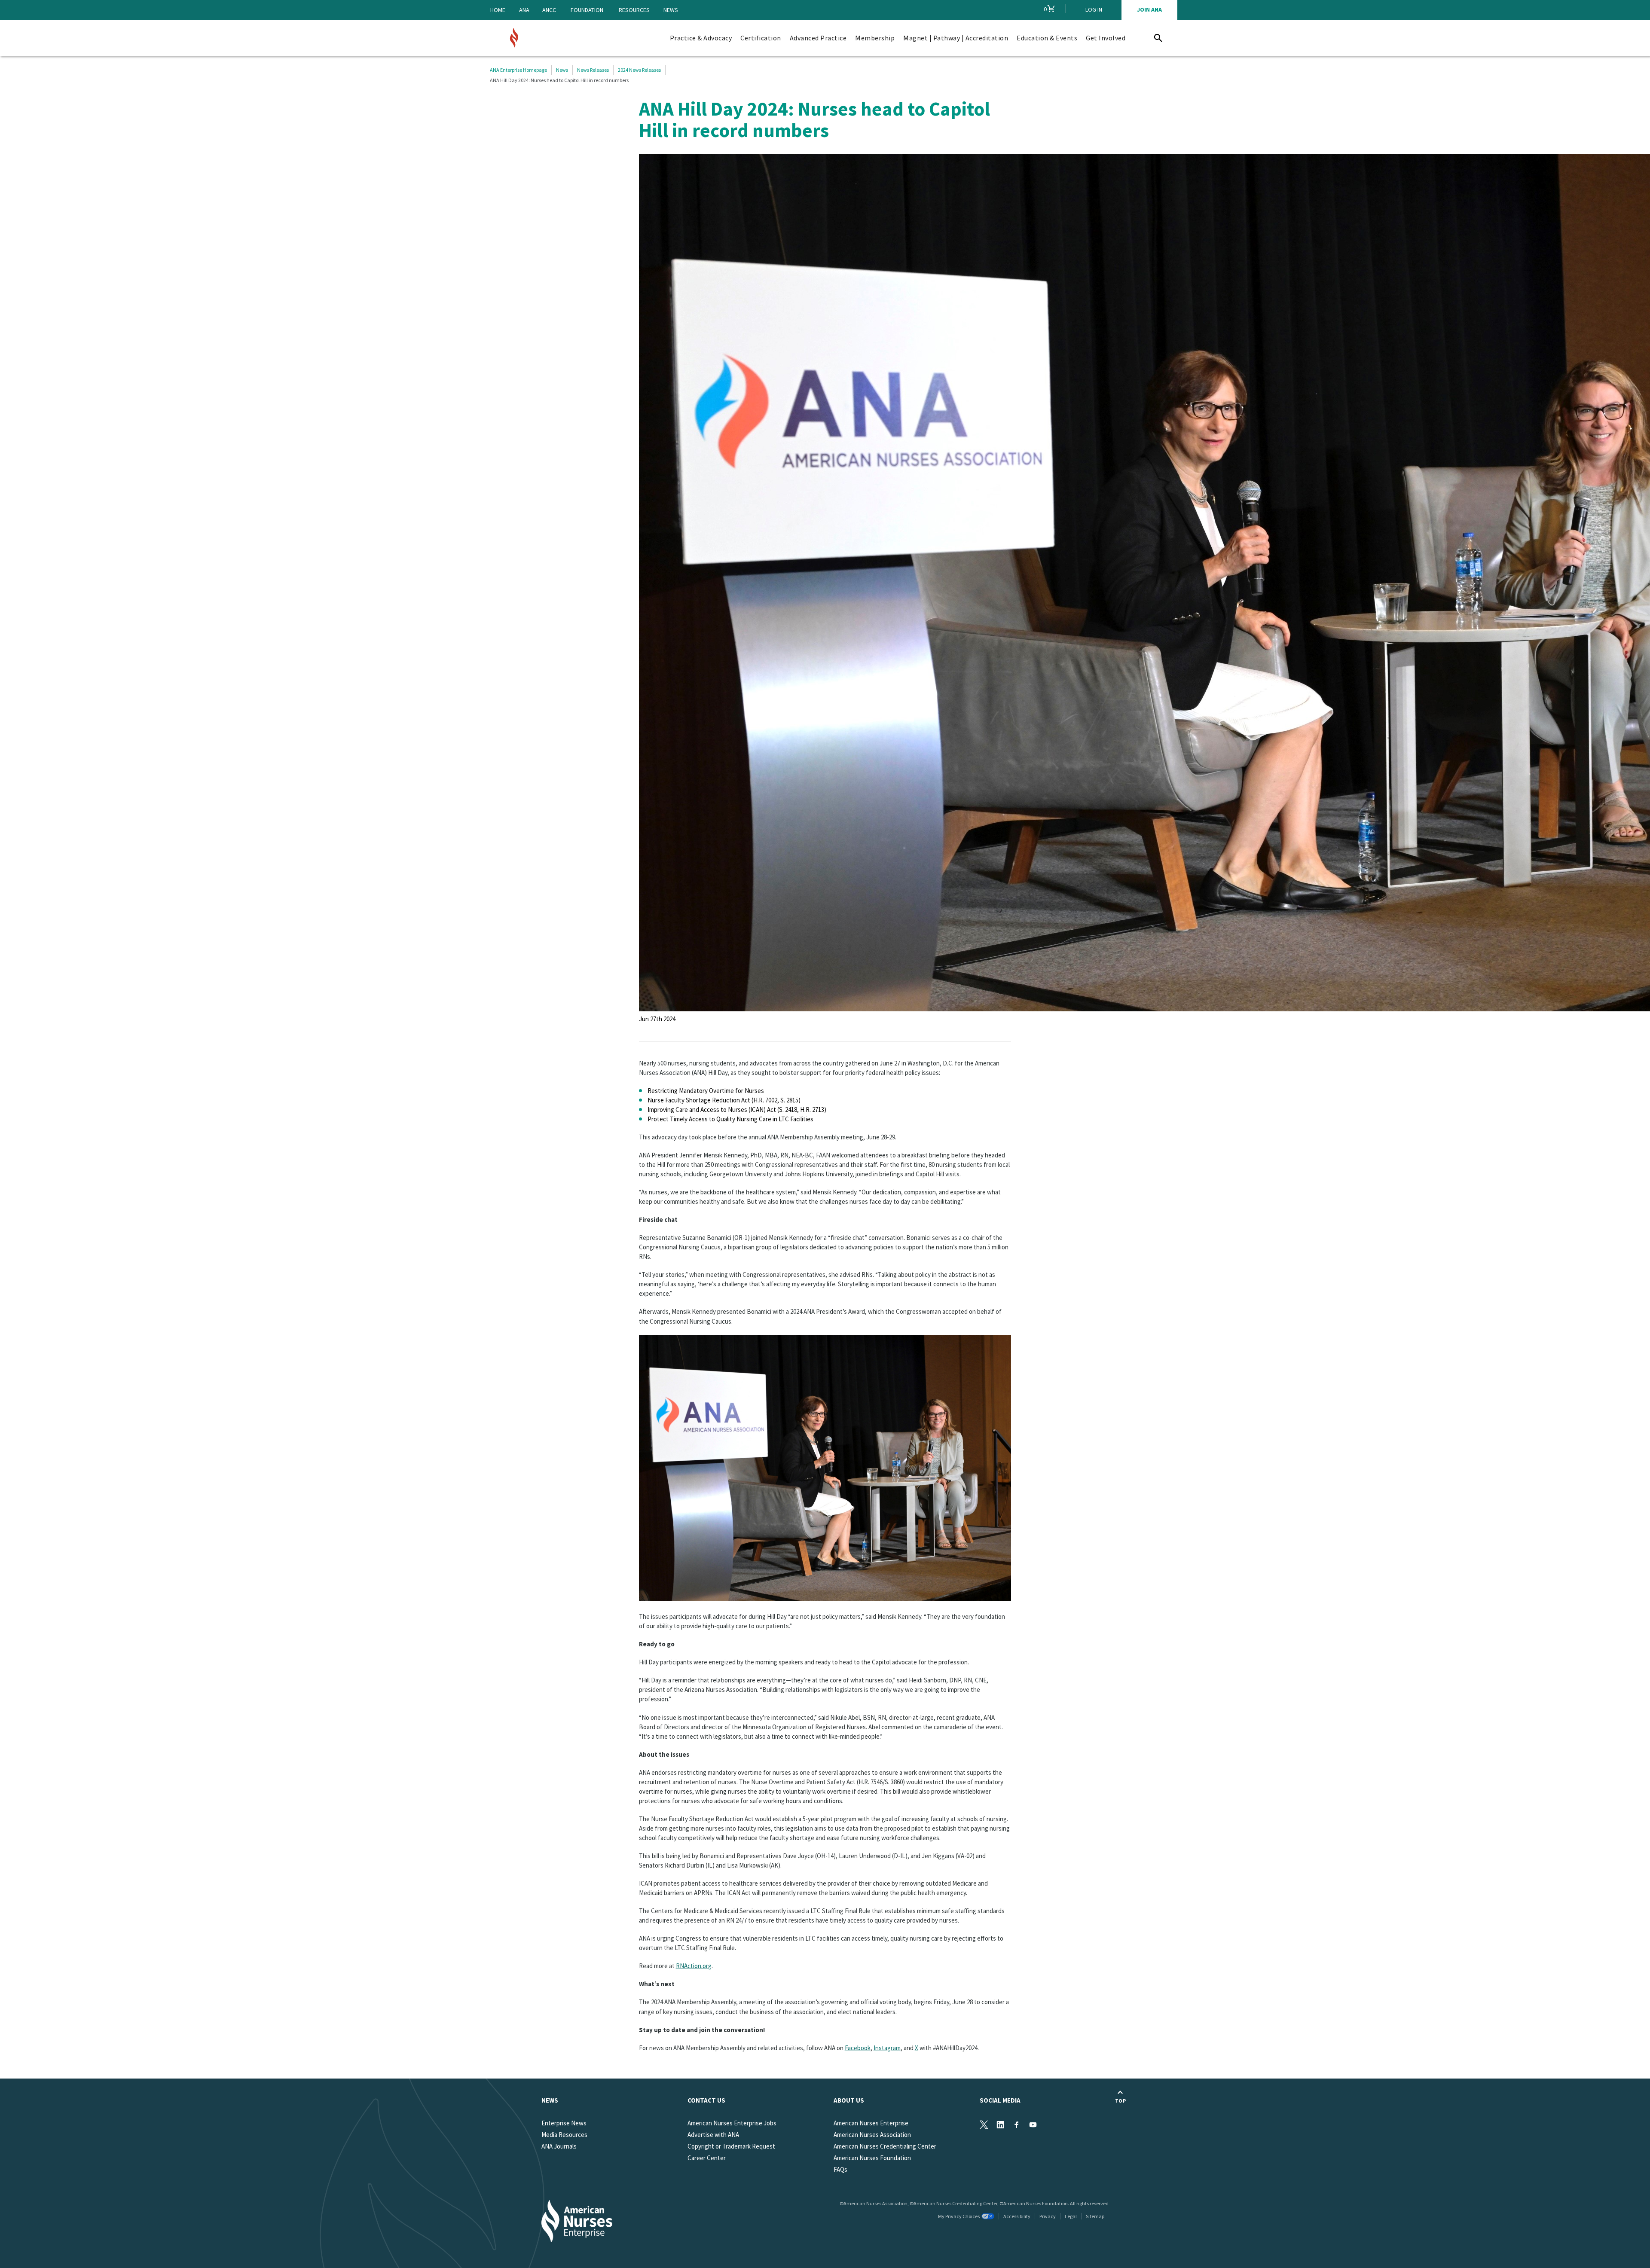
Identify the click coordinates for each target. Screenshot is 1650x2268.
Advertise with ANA (713, 2135)
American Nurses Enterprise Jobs (732, 2123)
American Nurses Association (872, 2135)
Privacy (1048, 2216)
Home (498, 10)
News (671, 10)
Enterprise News (564, 2123)
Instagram (887, 2048)
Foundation (587, 10)
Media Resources (564, 2135)
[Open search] (1158, 38)
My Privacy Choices (959, 2216)
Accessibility (1017, 2216)
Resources (634, 10)
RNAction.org (694, 1966)
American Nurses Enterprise (871, 2123)
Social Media (1000, 2100)
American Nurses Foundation (872, 2158)
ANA (524, 10)
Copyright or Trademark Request (731, 2146)
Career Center (707, 2158)
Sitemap (1095, 2216)
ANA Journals (559, 2146)
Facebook (858, 2048)
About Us (849, 2100)
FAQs (840, 2169)
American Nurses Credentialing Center (885, 2146)
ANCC (549, 10)
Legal (1071, 2216)
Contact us (706, 2100)
